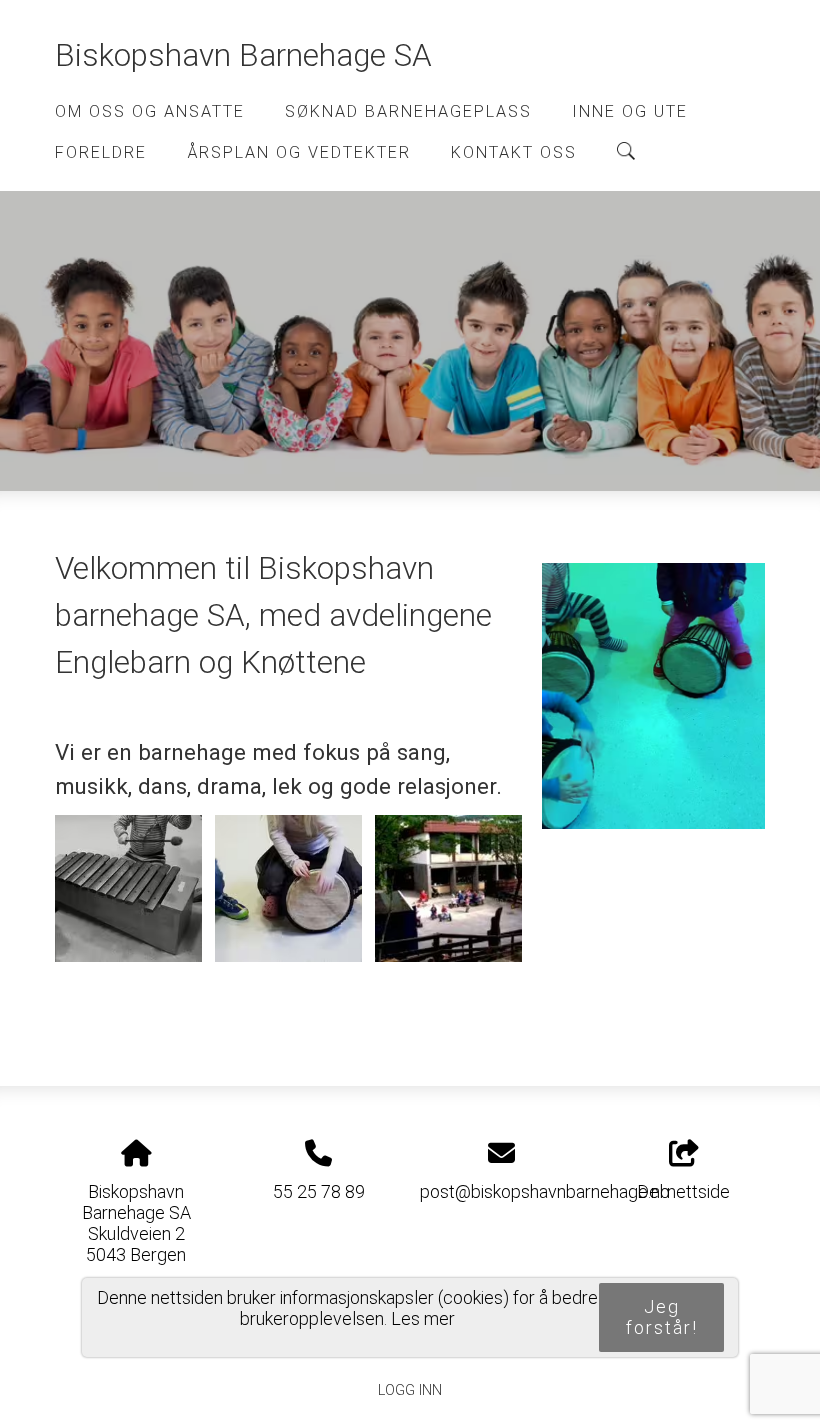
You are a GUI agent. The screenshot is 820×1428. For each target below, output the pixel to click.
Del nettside (683, 1191)
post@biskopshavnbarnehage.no (545, 1191)
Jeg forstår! (662, 1317)
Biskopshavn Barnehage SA (243, 55)
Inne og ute (630, 111)
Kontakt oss (514, 152)
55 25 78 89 (319, 1191)
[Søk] (626, 151)
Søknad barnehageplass (408, 111)
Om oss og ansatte (150, 111)
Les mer (423, 1318)
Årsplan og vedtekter (299, 152)
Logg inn (410, 1390)
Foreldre (101, 152)
